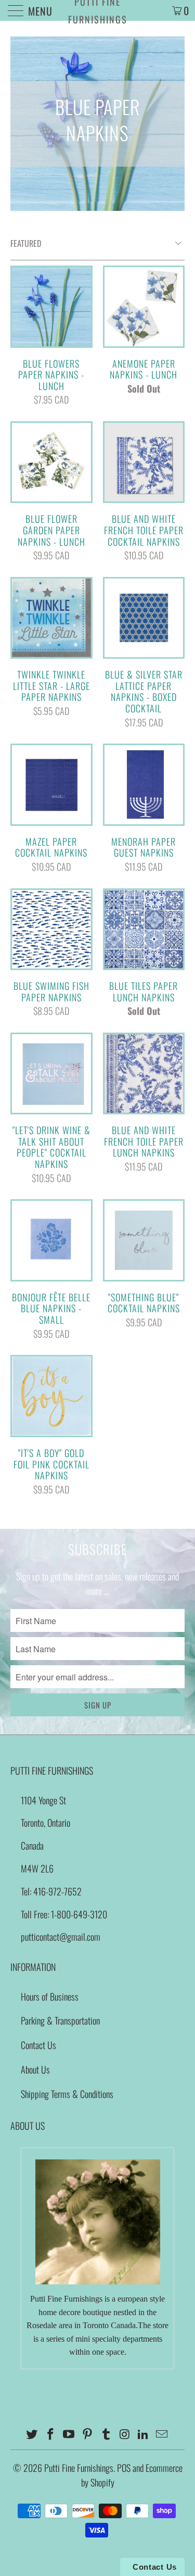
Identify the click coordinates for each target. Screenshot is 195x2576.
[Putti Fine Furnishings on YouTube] (69, 2434)
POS (124, 2468)
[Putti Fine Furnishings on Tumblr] (107, 2434)
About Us (35, 2069)
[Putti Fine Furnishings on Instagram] (125, 2434)
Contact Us (38, 2045)
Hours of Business (50, 1996)
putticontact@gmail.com (61, 1937)
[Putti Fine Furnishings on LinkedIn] (144, 2434)
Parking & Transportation (60, 2020)
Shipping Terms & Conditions (67, 2094)
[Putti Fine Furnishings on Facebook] (50, 2434)
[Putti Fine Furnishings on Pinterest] (88, 2434)
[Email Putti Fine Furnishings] (162, 2434)
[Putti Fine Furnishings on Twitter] (32, 2434)
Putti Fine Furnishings (98, 10)
